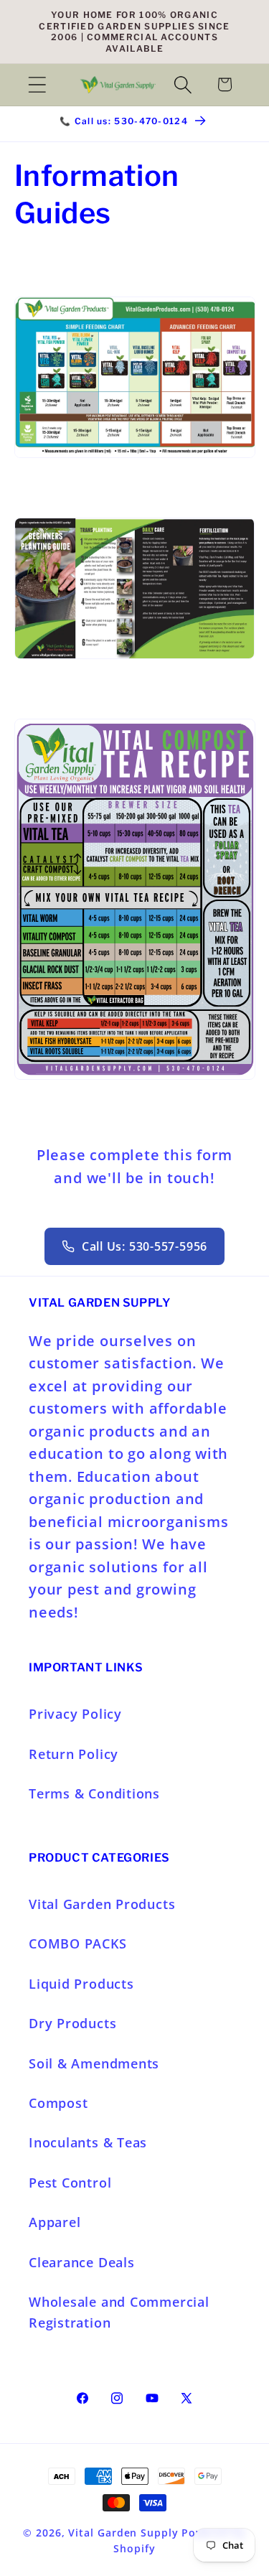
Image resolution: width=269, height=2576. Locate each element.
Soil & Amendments (94, 2063)
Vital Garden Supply (123, 2533)
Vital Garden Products (102, 1904)
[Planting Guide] (135, 657)
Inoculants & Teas (88, 2142)
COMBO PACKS (78, 1943)
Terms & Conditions (94, 1793)
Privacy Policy (75, 1714)
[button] (37, 84)
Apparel (55, 2222)
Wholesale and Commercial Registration (119, 2312)
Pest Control (70, 2183)
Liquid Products (81, 1984)
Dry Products (72, 2023)
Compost (58, 2103)
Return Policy (74, 1754)
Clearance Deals (82, 2262)
